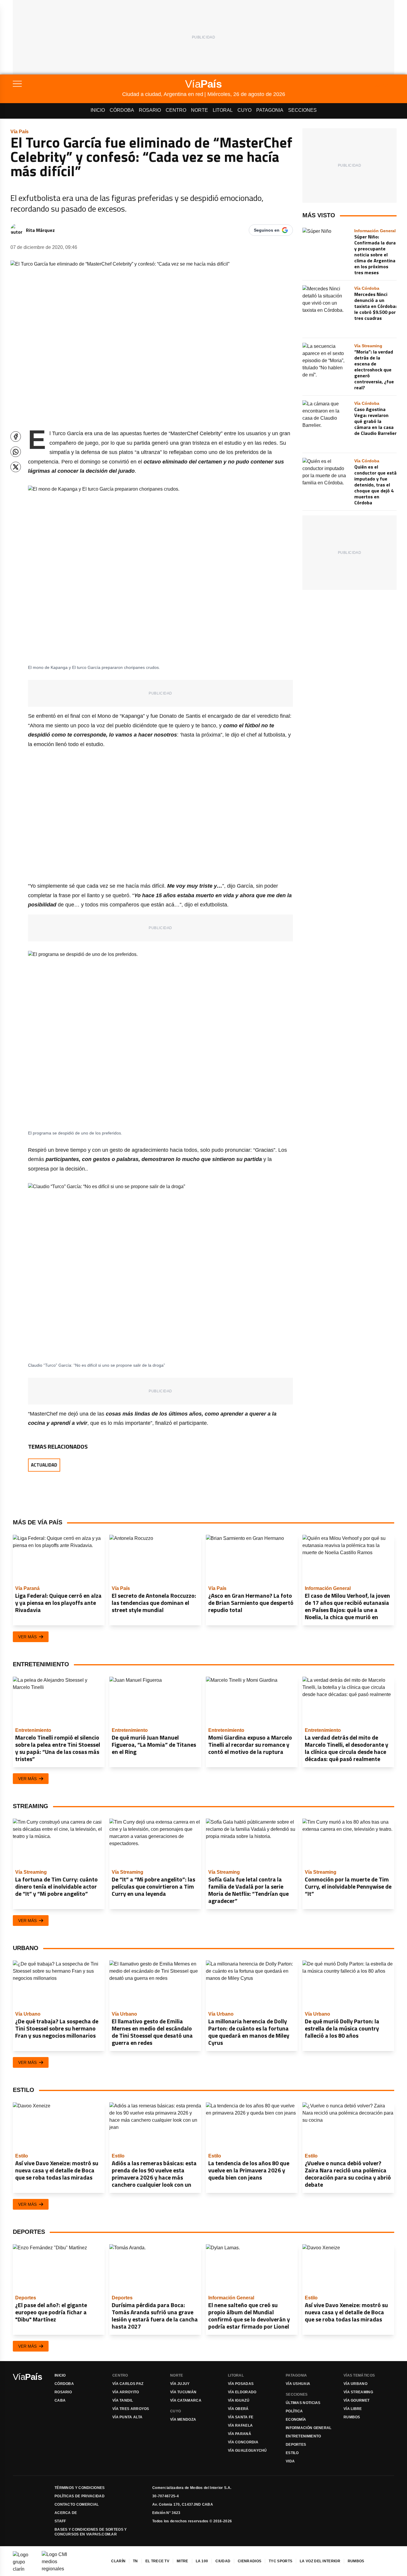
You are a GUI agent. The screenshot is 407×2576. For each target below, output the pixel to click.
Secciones (302, 110)
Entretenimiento (303, 2436)
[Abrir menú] (67, 84)
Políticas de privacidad (80, 2496)
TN (135, 2561)
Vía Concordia (243, 2442)
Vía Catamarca (186, 2400)
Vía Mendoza (183, 2420)
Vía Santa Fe (241, 2417)
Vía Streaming (358, 2392)
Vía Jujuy (180, 2384)
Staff (60, 2521)
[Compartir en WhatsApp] (16, 452)
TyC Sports (281, 2561)
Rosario (150, 110)
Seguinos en (267, 230)
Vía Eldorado (242, 2392)
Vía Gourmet (356, 2400)
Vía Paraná (240, 2434)
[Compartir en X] (16, 467)
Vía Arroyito (126, 2392)
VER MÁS (27, 1637)
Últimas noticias (303, 2403)
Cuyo (244, 110)
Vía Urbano (355, 2384)
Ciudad (223, 2561)
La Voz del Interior (320, 2561)
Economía (296, 2420)
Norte (199, 110)
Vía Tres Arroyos (131, 2409)
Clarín (118, 2561)
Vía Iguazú (239, 2400)
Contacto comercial (77, 2504)
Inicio (98, 110)
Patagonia (270, 110)
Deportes (296, 2445)
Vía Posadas (241, 2384)
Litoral (223, 110)
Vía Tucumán (183, 2392)
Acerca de (66, 2513)
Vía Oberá (238, 2409)
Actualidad (44, 1465)
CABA (60, 2400)
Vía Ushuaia (298, 2384)
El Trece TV (157, 2561)
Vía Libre (353, 2409)
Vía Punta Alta (127, 2417)
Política (294, 2411)
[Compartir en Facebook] (16, 437)
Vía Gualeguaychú (247, 2451)
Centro (176, 110)
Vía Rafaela (240, 2425)
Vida (290, 2461)
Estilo (292, 2453)
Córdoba (122, 110)
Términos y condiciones (80, 2488)
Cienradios (250, 2561)
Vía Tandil (123, 2400)
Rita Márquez (40, 230)
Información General (309, 2428)
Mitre (182, 2561)
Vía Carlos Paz (128, 2384)
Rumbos (352, 2417)
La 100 (202, 2561)
